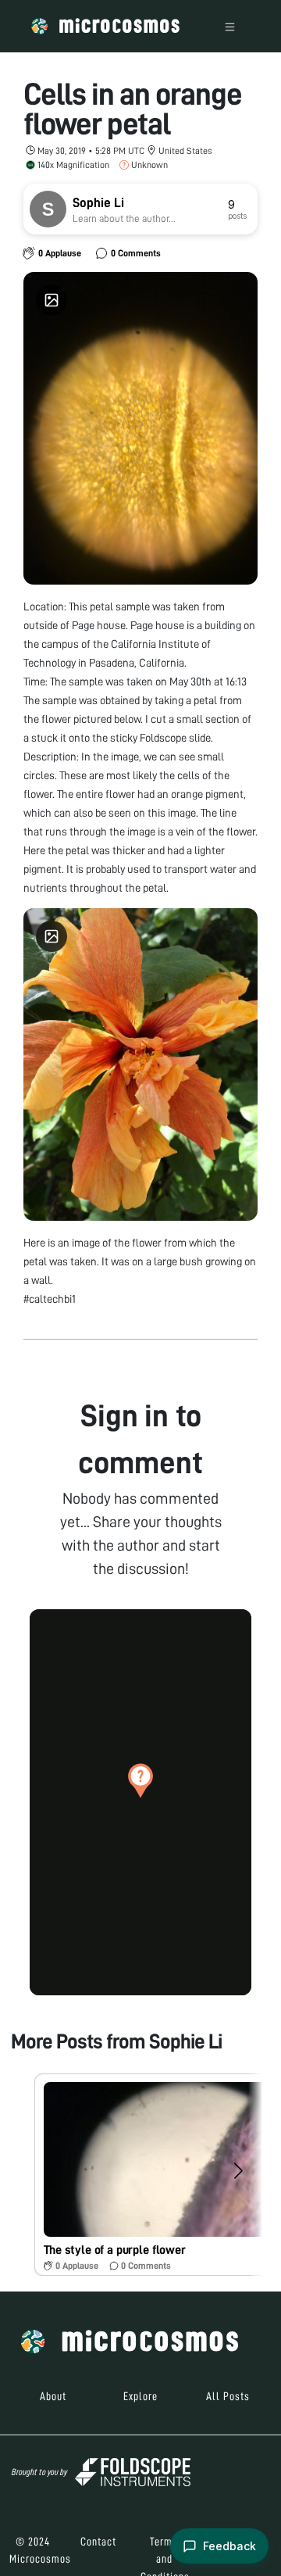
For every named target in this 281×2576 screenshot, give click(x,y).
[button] (140, 1780)
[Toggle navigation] (230, 26)
